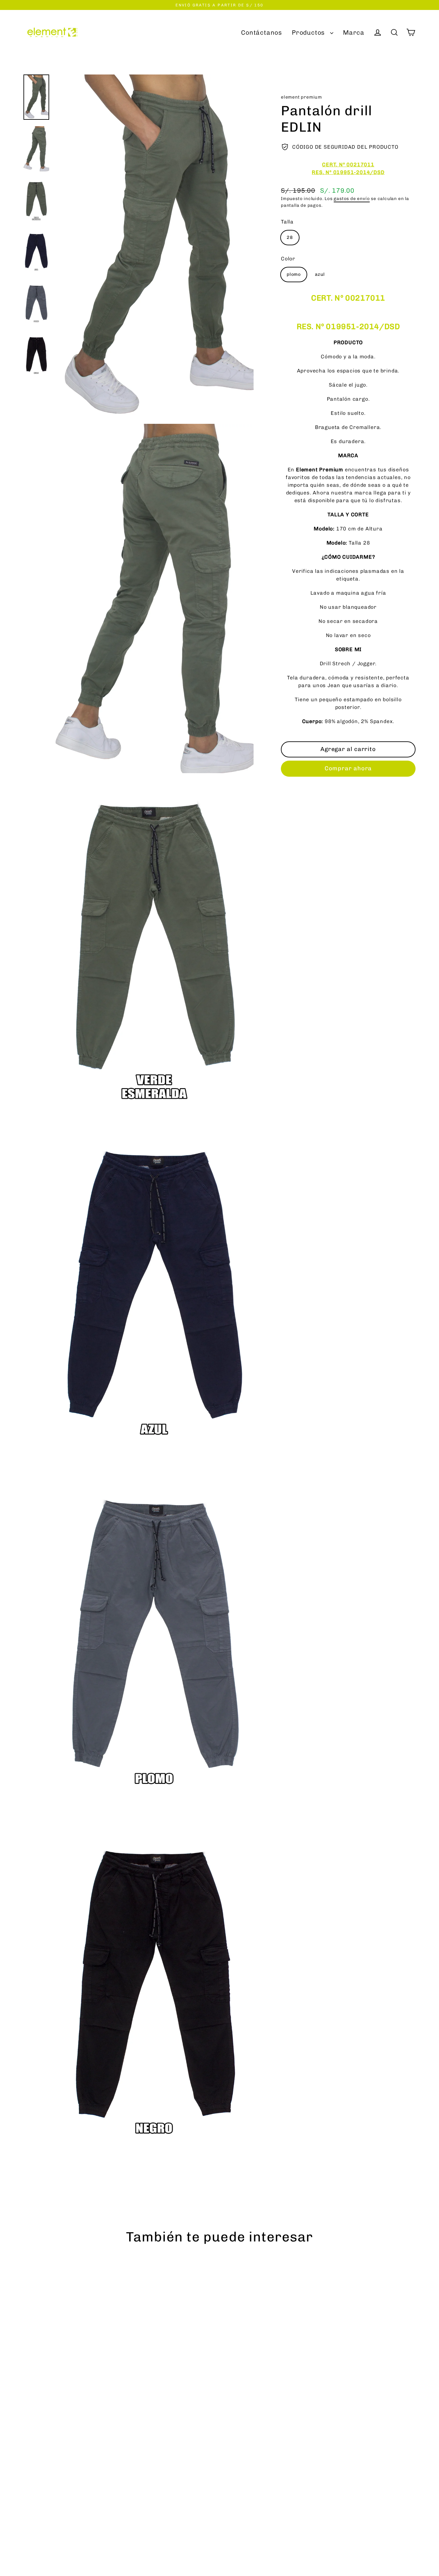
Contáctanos (262, 33)
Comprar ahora (348, 768)
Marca (354, 33)
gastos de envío (352, 198)
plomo (294, 274)
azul (320, 274)
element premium (301, 97)
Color (288, 258)
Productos (309, 33)
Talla (287, 221)
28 (290, 237)
